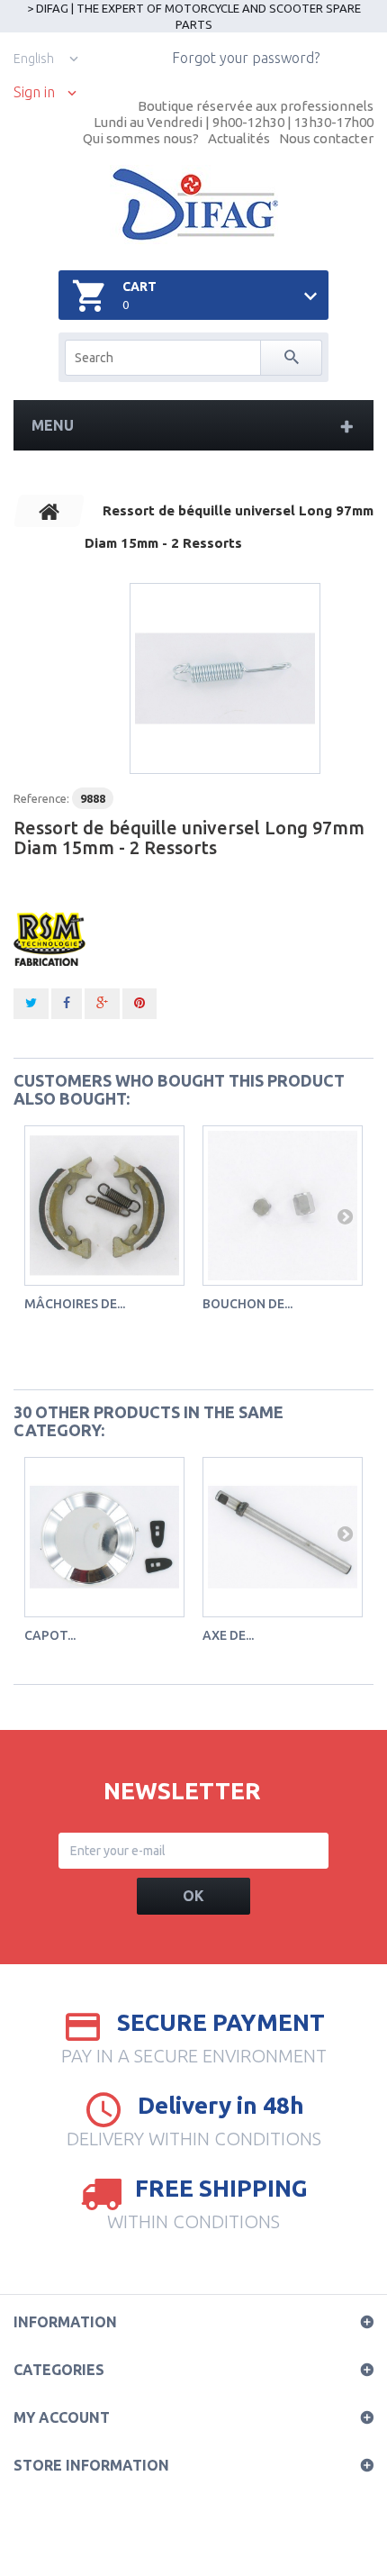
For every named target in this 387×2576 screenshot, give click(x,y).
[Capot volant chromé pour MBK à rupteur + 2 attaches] (104, 1537)
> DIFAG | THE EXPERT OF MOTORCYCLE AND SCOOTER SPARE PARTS (194, 16)
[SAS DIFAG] (194, 205)
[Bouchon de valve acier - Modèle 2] (283, 1206)
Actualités (239, 138)
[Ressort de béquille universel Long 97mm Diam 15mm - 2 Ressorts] (225, 678)
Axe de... (228, 1635)
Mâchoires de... (75, 1304)
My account (62, 2417)
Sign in (34, 92)
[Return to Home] (49, 511)
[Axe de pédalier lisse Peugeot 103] (283, 1537)
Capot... (50, 1635)
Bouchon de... (247, 1304)
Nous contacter (326, 138)
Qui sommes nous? (141, 138)
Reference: (41, 798)
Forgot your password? (246, 58)
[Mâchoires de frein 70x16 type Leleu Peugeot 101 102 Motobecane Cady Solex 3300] (104, 1206)
